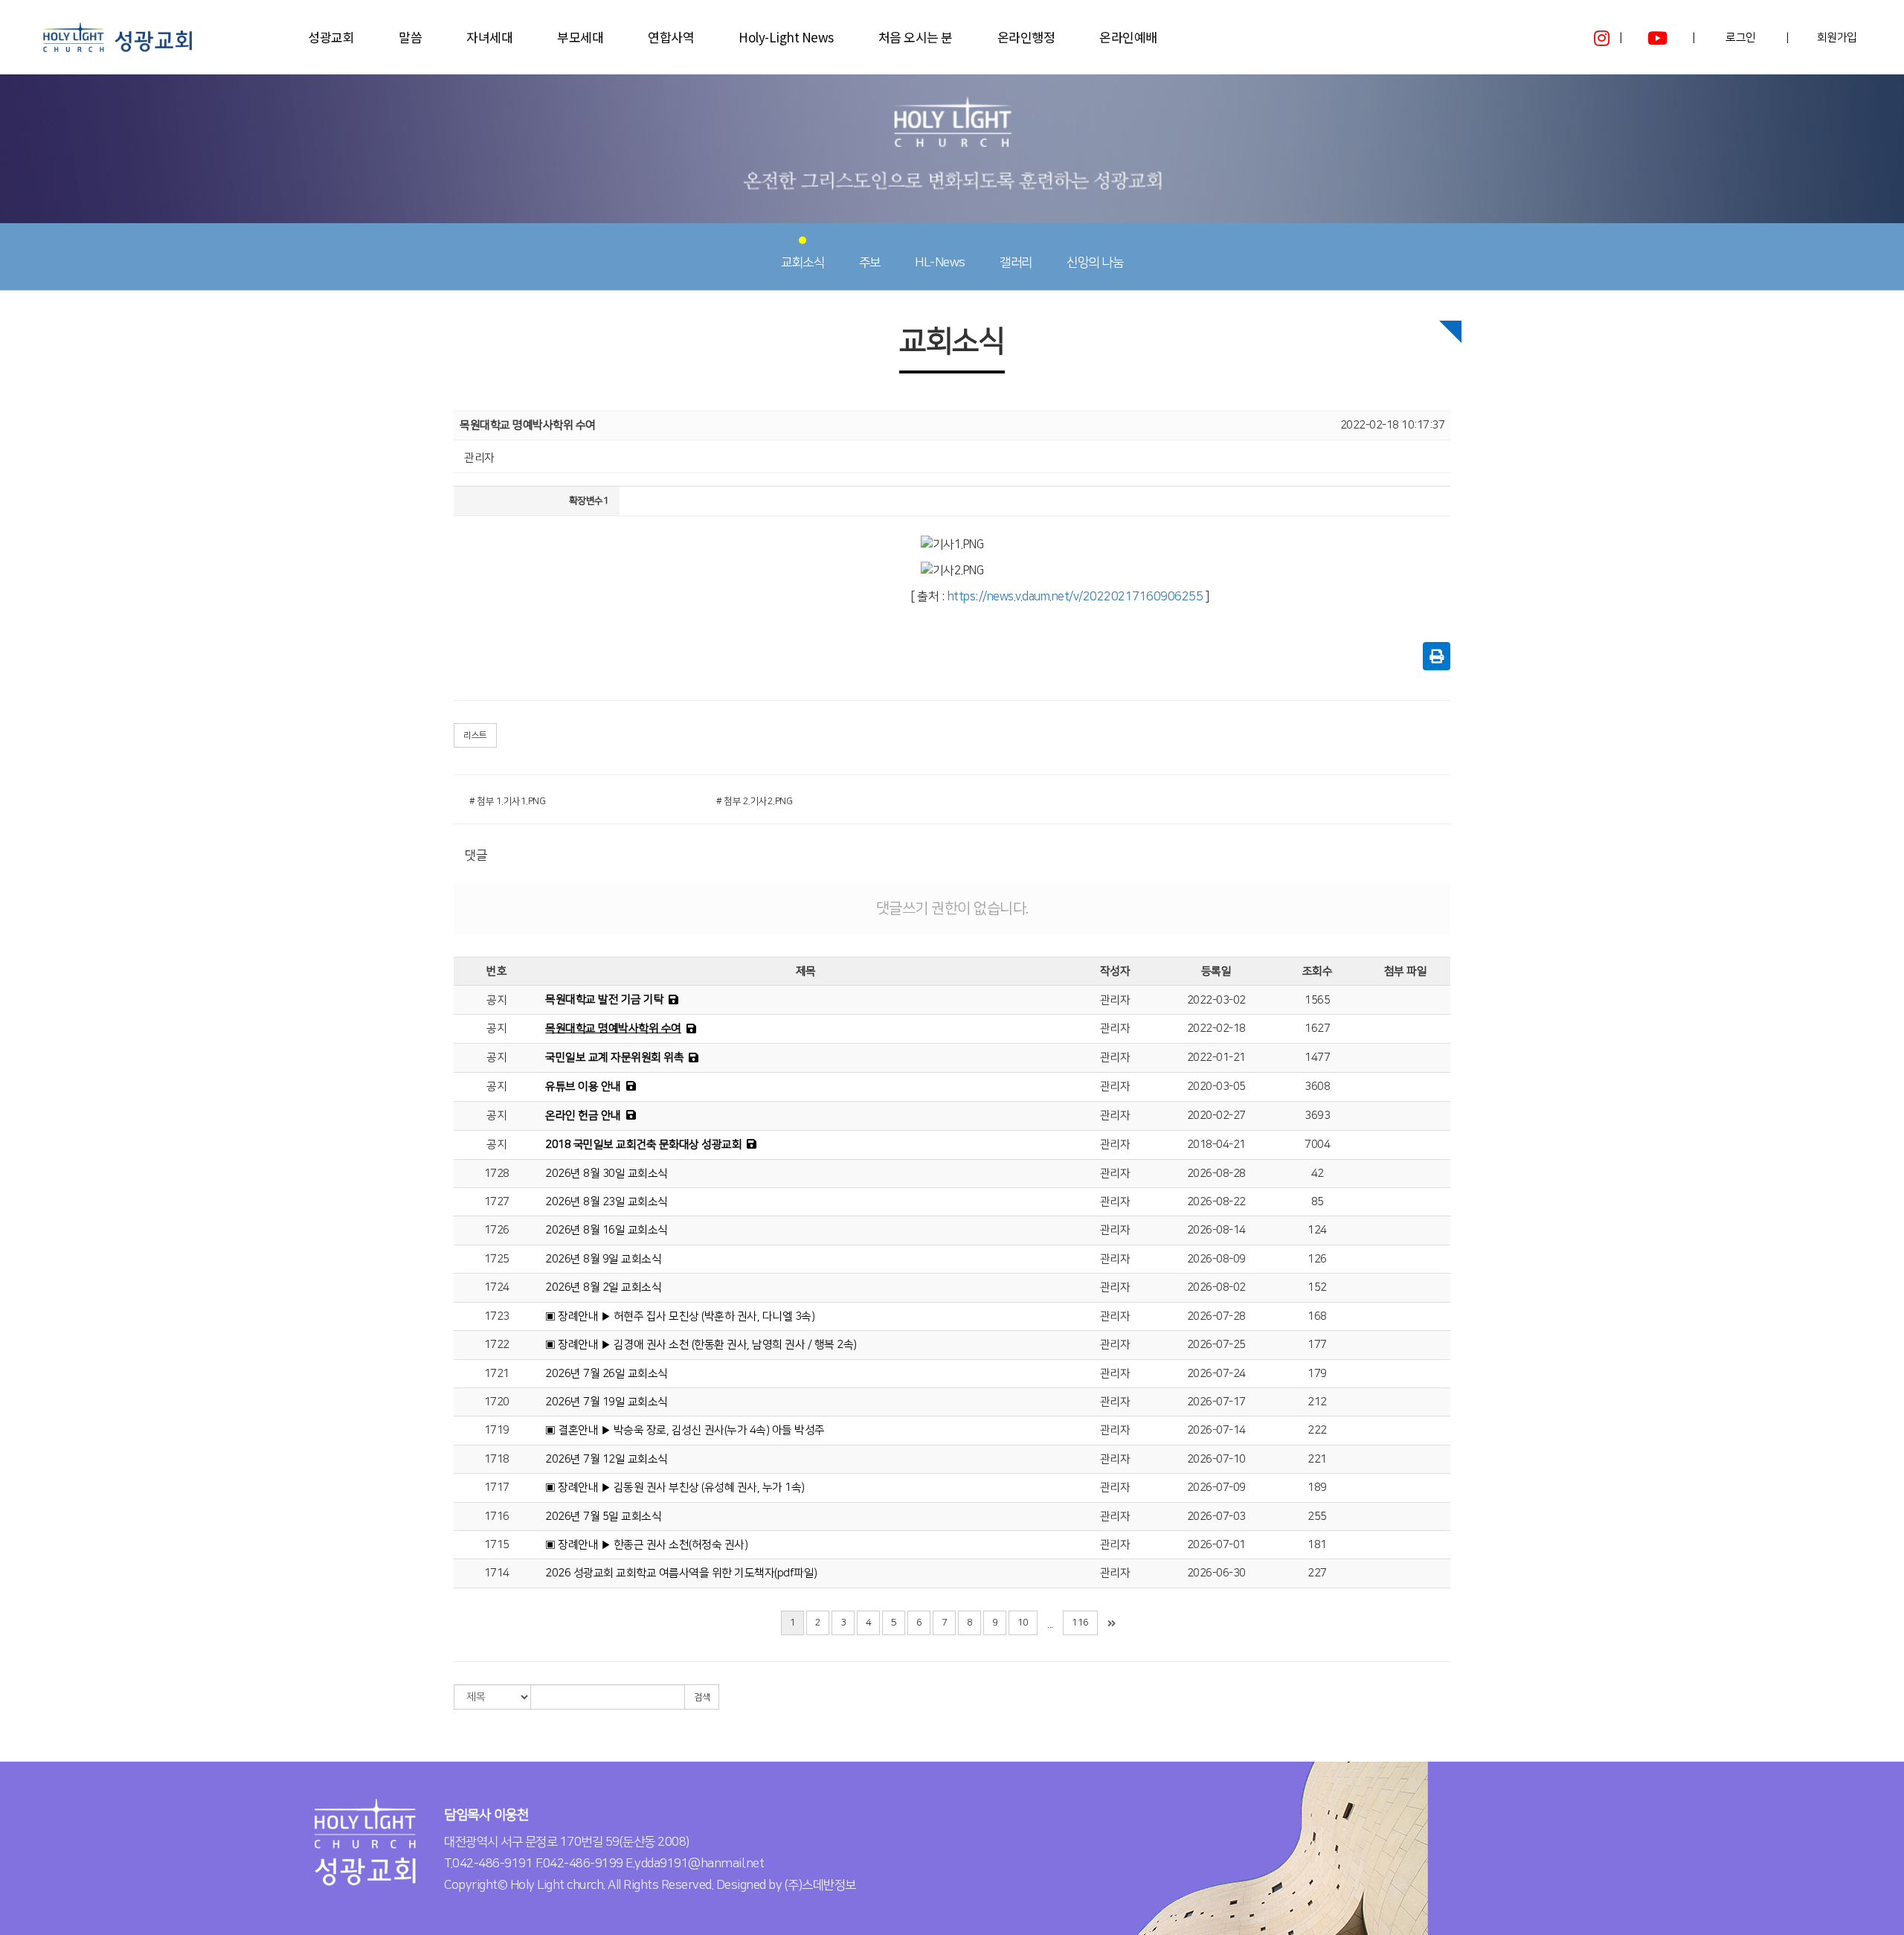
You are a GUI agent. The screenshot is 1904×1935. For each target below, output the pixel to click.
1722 (497, 1345)
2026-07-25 (1216, 1345)
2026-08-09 (1216, 1259)
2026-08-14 (1216, 1230)
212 (1317, 1402)
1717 (497, 1488)
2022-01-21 (1216, 1058)
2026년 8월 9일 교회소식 (603, 1259)
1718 (497, 1459)
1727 (497, 1202)
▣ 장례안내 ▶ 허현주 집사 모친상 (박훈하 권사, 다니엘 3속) (680, 1316)
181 (1317, 1545)
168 (1317, 1316)
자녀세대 (489, 37)
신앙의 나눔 (1095, 263)
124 (1317, 1230)
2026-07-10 (1216, 1459)
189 (1317, 1488)
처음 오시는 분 (916, 37)
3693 (1317, 1116)
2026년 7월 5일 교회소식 (603, 1517)
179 (1317, 1374)
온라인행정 (1026, 37)
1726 (497, 1230)
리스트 (475, 735)
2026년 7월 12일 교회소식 (607, 1459)
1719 (497, 1430)
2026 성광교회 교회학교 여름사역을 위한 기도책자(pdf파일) (681, 1573)
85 (1318, 1202)
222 (1317, 1430)
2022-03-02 (1216, 1000)
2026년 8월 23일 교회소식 (607, 1202)
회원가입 (1837, 38)
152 (1317, 1287)
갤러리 (1016, 263)
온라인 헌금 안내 (583, 1116)
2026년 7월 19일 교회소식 (607, 1402)
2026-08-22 (1216, 1202)
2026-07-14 (1216, 1430)
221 (1317, 1459)
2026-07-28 (1216, 1316)
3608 (1317, 1087)
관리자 (1115, 1000)
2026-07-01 (1216, 1545)
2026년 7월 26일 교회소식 (607, 1374)
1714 (497, 1573)
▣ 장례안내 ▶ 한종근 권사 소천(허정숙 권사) (646, 1545)
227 (1317, 1573)
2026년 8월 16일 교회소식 (607, 1230)
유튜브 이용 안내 (583, 1087)
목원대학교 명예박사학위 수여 (613, 1029)
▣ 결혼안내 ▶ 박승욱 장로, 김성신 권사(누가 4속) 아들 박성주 (685, 1430)
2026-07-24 (1216, 1374)
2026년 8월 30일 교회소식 (607, 1174)
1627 (1317, 1029)
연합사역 (671, 37)
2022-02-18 (1216, 1029)
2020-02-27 (1216, 1116)
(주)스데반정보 (820, 1885)
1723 (497, 1316)
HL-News (940, 263)
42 (1318, 1174)
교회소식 (803, 263)
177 (1317, 1345)
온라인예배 (1128, 37)
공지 (496, 1000)
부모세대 (580, 37)
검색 (702, 1697)
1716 (497, 1517)
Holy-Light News (786, 37)
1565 (1317, 1000)
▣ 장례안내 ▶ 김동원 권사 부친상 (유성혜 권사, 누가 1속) (675, 1488)
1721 (497, 1374)
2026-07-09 (1216, 1488)
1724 (497, 1287)
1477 (1317, 1058)
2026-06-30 (1216, 1573)
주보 (870, 263)
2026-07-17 (1216, 1402)
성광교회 (331, 37)
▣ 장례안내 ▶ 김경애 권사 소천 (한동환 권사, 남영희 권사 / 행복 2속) (701, 1345)
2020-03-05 (1216, 1087)
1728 (497, 1174)
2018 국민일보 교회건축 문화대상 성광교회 (643, 1145)
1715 (497, 1545)
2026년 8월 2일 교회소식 (603, 1287)
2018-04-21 (1216, 1145)
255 (1317, 1517)
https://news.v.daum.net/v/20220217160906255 (1075, 597)
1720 (497, 1402)
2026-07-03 (1216, 1517)
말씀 (410, 37)
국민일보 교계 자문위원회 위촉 (614, 1058)
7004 (1317, 1145)
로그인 (1741, 38)
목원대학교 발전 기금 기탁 (604, 999)
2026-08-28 (1216, 1174)
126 (1317, 1259)
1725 (497, 1259)
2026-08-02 (1216, 1287)
